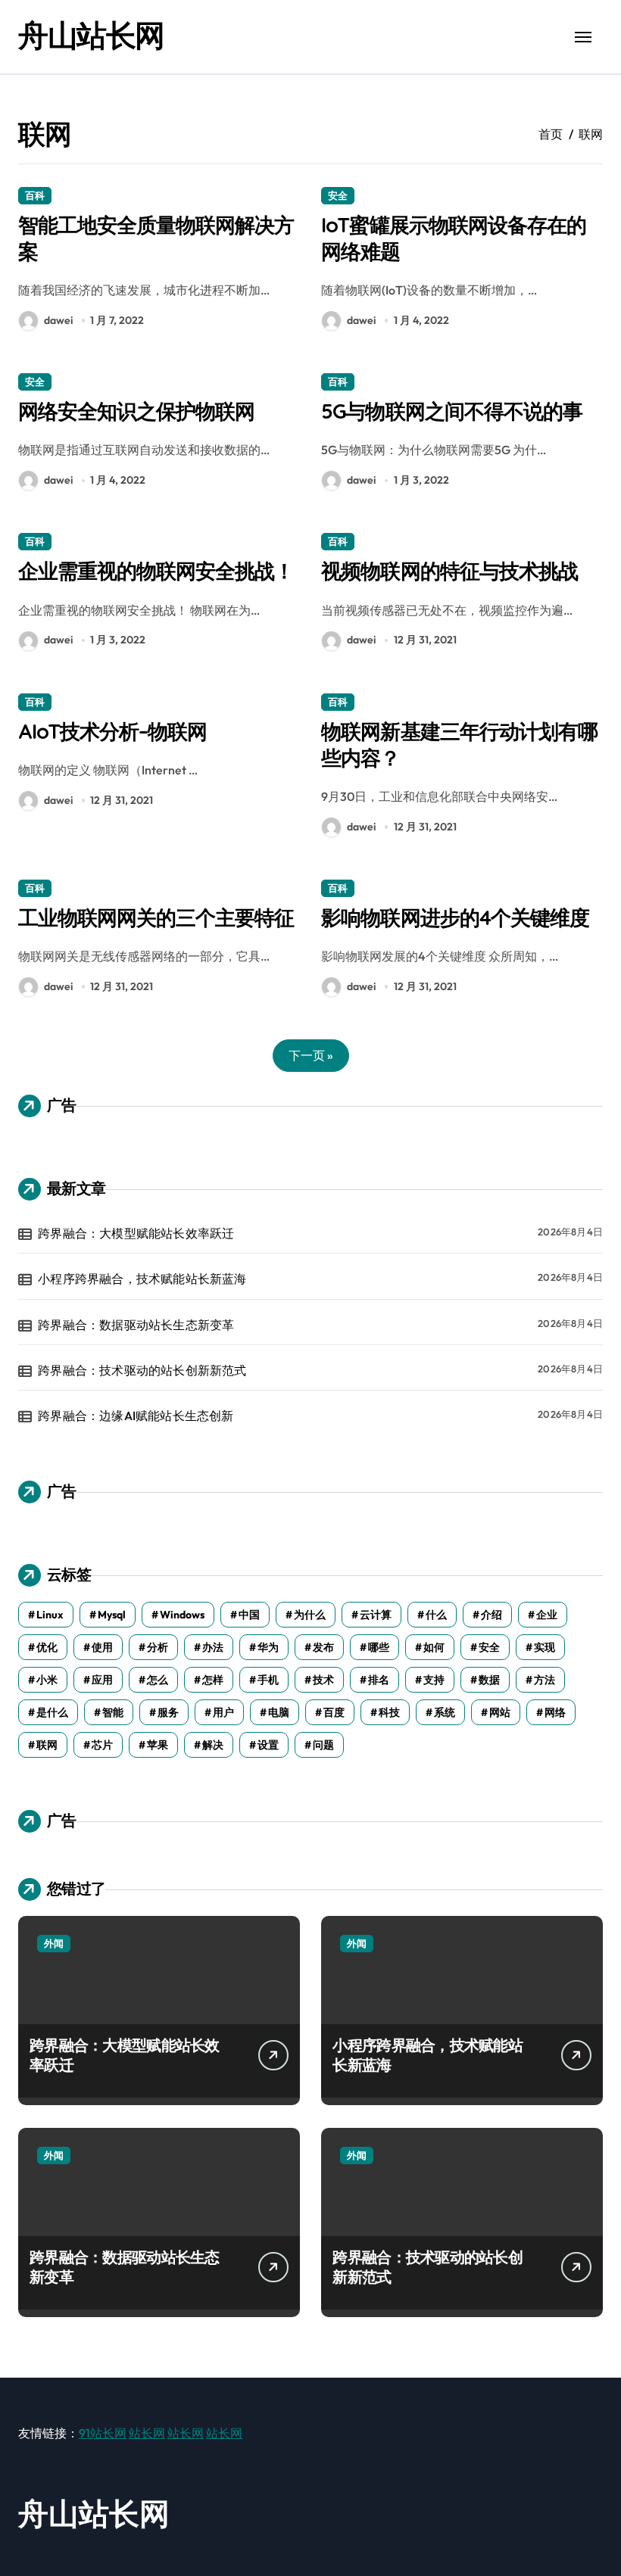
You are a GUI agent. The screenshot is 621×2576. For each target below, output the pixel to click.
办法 (213, 1647)
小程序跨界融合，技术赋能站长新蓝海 (142, 1279)
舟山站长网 (91, 35)
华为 (268, 1647)
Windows (182, 1615)
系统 (445, 1712)
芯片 (102, 1745)
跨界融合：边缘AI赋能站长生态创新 (136, 1416)
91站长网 (103, 2433)
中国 (249, 1615)
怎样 (213, 1680)
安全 (338, 195)
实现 (545, 1647)
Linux (50, 1615)
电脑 (279, 1712)
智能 (113, 1712)
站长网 (147, 2433)
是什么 (52, 1712)
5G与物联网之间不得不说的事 (451, 411)
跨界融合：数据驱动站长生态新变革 (136, 1325)
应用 (102, 1680)
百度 (334, 1712)
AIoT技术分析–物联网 (112, 731)
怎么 (158, 1680)
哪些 (379, 1647)
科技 (389, 1712)
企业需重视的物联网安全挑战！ (156, 571)
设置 (268, 1745)
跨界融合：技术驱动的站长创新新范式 (142, 1370)
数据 (489, 1680)
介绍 (491, 1615)
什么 (436, 1615)
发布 (323, 1647)
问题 (323, 1745)
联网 (47, 1745)
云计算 (376, 1615)
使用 (102, 1647)
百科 (35, 195)
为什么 (310, 1615)
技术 (323, 1680)
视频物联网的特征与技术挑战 (449, 571)
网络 (555, 1712)
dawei (58, 320)
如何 (434, 1647)
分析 (158, 1647)
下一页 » (311, 1055)
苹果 (158, 1745)
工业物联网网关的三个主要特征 (156, 917)
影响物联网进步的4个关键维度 (455, 917)
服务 (168, 1712)
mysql (112, 1615)
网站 (500, 1712)
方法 (545, 1680)
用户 (223, 1712)
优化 (47, 1647)
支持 (434, 1680)
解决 (213, 1745)
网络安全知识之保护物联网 (136, 411)
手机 (268, 1680)
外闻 (54, 1943)
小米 (47, 1680)
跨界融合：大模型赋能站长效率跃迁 (136, 1233)
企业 (547, 1615)
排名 (379, 1680)
